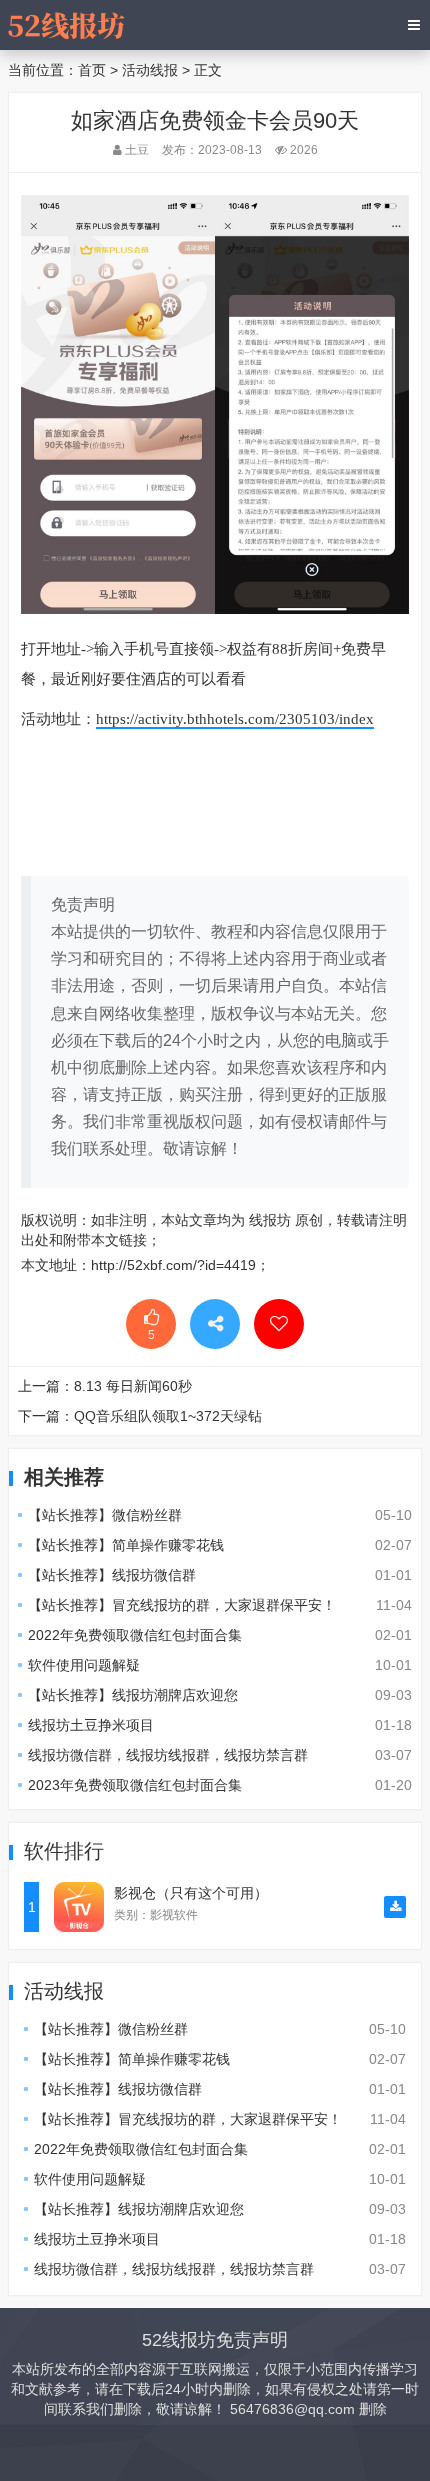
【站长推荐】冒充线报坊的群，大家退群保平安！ (182, 1605)
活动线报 (150, 70)
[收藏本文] (279, 1324)
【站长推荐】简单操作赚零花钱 (126, 1545)
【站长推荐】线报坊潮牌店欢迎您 (133, 1695)
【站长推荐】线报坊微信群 (112, 1575)
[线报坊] (66, 25)
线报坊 (270, 1220)
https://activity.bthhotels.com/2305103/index (235, 719)
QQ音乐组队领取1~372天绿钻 (168, 1416)
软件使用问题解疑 (84, 1665)
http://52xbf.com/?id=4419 (173, 1265)
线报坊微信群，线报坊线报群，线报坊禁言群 (168, 1755)
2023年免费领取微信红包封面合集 (135, 1785)
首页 (92, 70)
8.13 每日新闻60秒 (133, 1386)
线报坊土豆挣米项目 (91, 1725)
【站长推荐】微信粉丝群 (105, 1515)
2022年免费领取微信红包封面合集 (135, 1635)
